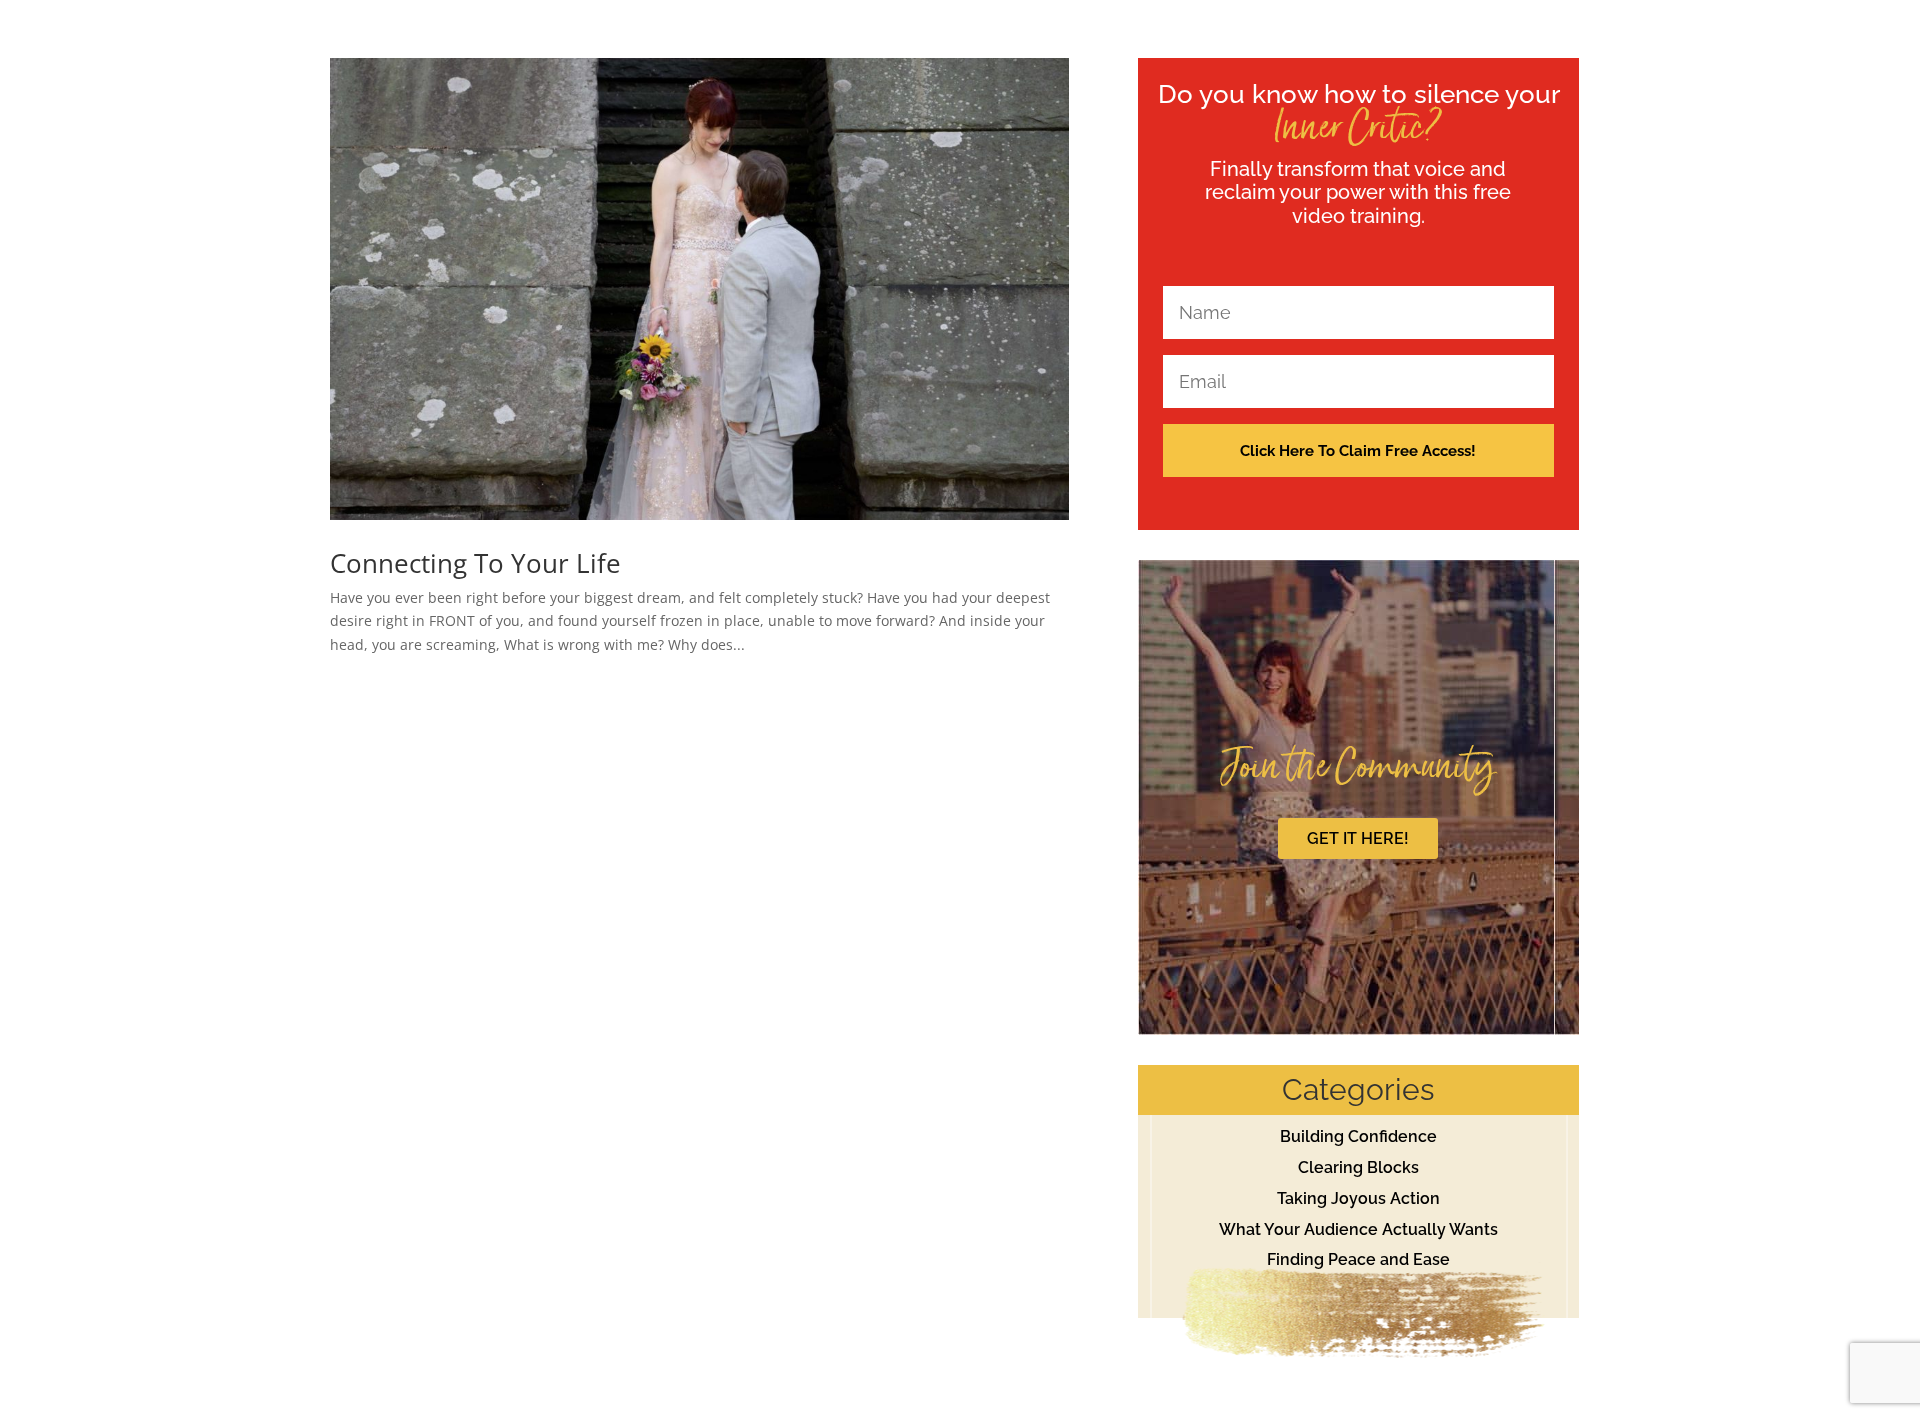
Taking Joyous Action (1358, 1198)
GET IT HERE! (1358, 838)
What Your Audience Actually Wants (1358, 1229)
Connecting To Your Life (475, 563)
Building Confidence (1358, 1136)
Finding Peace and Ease (1358, 1259)
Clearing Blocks (1358, 1167)
